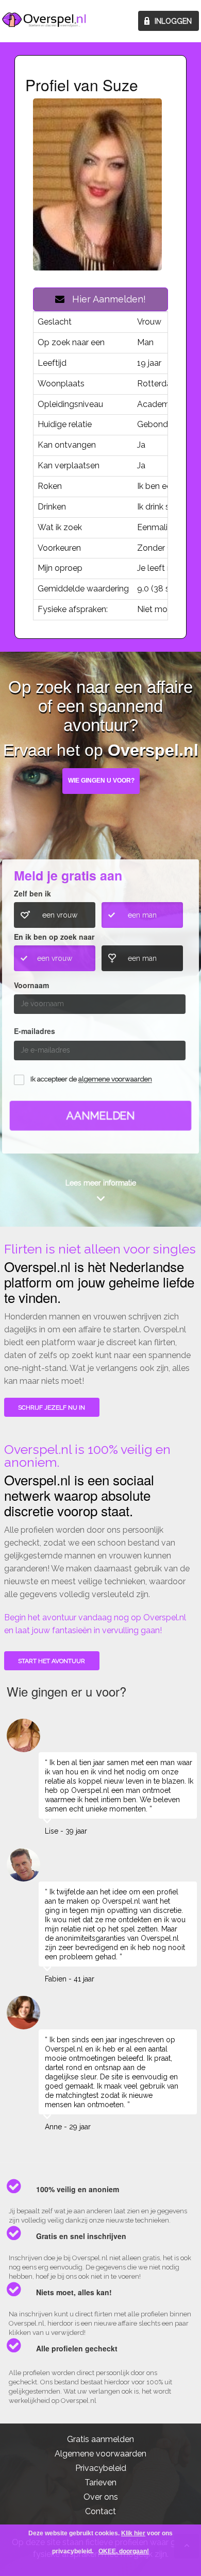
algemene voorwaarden (115, 1080)
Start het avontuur (52, 1661)
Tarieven (100, 2482)
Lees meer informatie (101, 1183)
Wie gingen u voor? (101, 781)
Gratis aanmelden (100, 2439)
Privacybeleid (101, 2468)
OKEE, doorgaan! (124, 2551)
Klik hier (133, 2533)
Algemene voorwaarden (100, 2454)
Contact (100, 2511)
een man (142, 915)
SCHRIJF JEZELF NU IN (52, 1408)
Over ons (101, 2497)
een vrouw (60, 915)
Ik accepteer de (91, 1080)
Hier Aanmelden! (105, 299)
